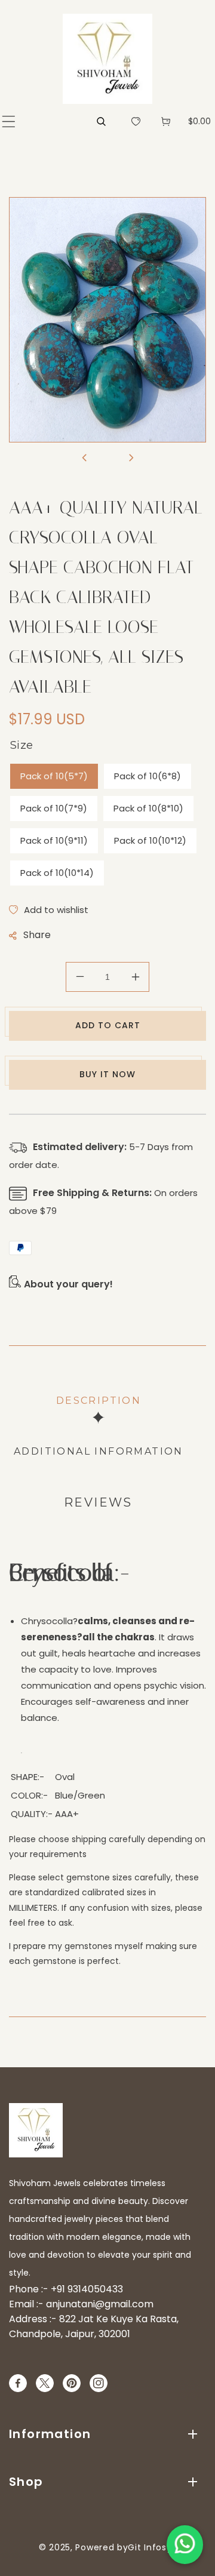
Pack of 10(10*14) (57, 873)
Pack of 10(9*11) (54, 840)
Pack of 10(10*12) (150, 840)
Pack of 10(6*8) (148, 776)
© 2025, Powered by (84, 2547)
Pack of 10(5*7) (54, 776)
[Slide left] (84, 459)
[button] (9, 122)
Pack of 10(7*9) (54, 808)
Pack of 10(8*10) (148, 808)
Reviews (98, 1502)
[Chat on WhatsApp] (185, 2545)
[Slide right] (131, 459)
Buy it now (107, 1074)
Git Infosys (152, 2547)
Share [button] (37, 935)
